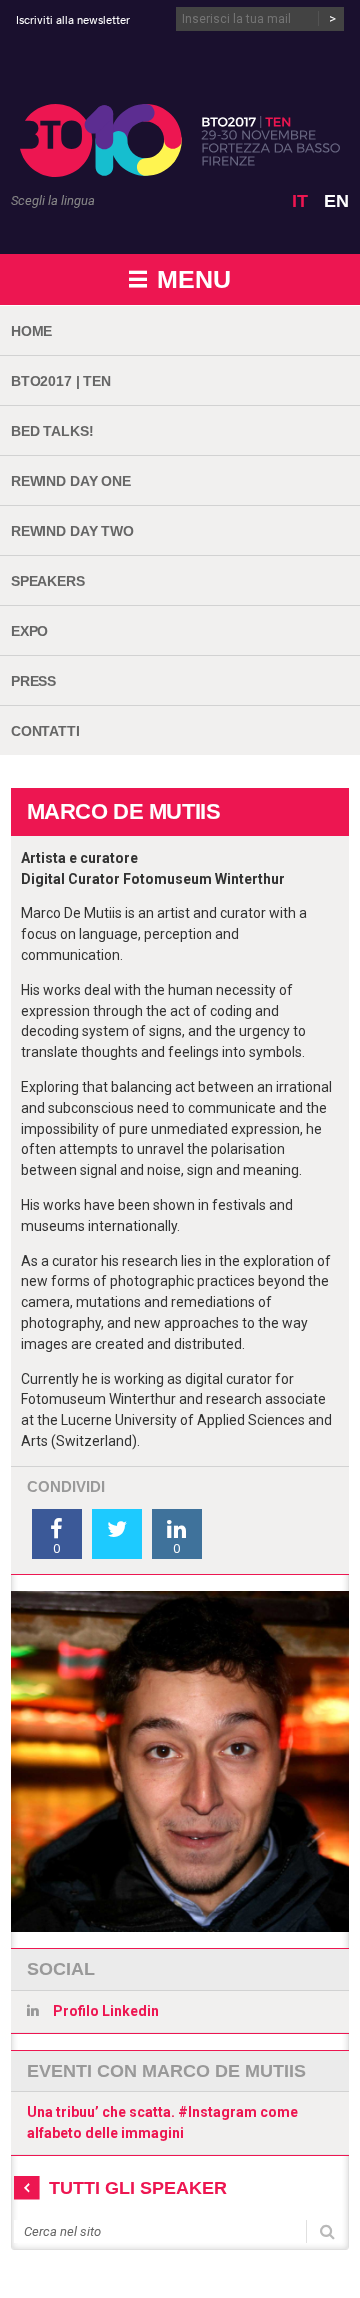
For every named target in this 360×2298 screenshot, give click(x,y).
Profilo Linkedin (106, 2011)
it (300, 201)
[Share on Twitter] (117, 1534)
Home (31, 331)
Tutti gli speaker (138, 2188)
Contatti (45, 731)
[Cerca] (327, 2229)
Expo (29, 631)
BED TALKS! (52, 431)
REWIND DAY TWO (72, 531)
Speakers (48, 581)
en (336, 201)
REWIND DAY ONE (71, 481)
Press (33, 681)
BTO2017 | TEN (61, 381)
